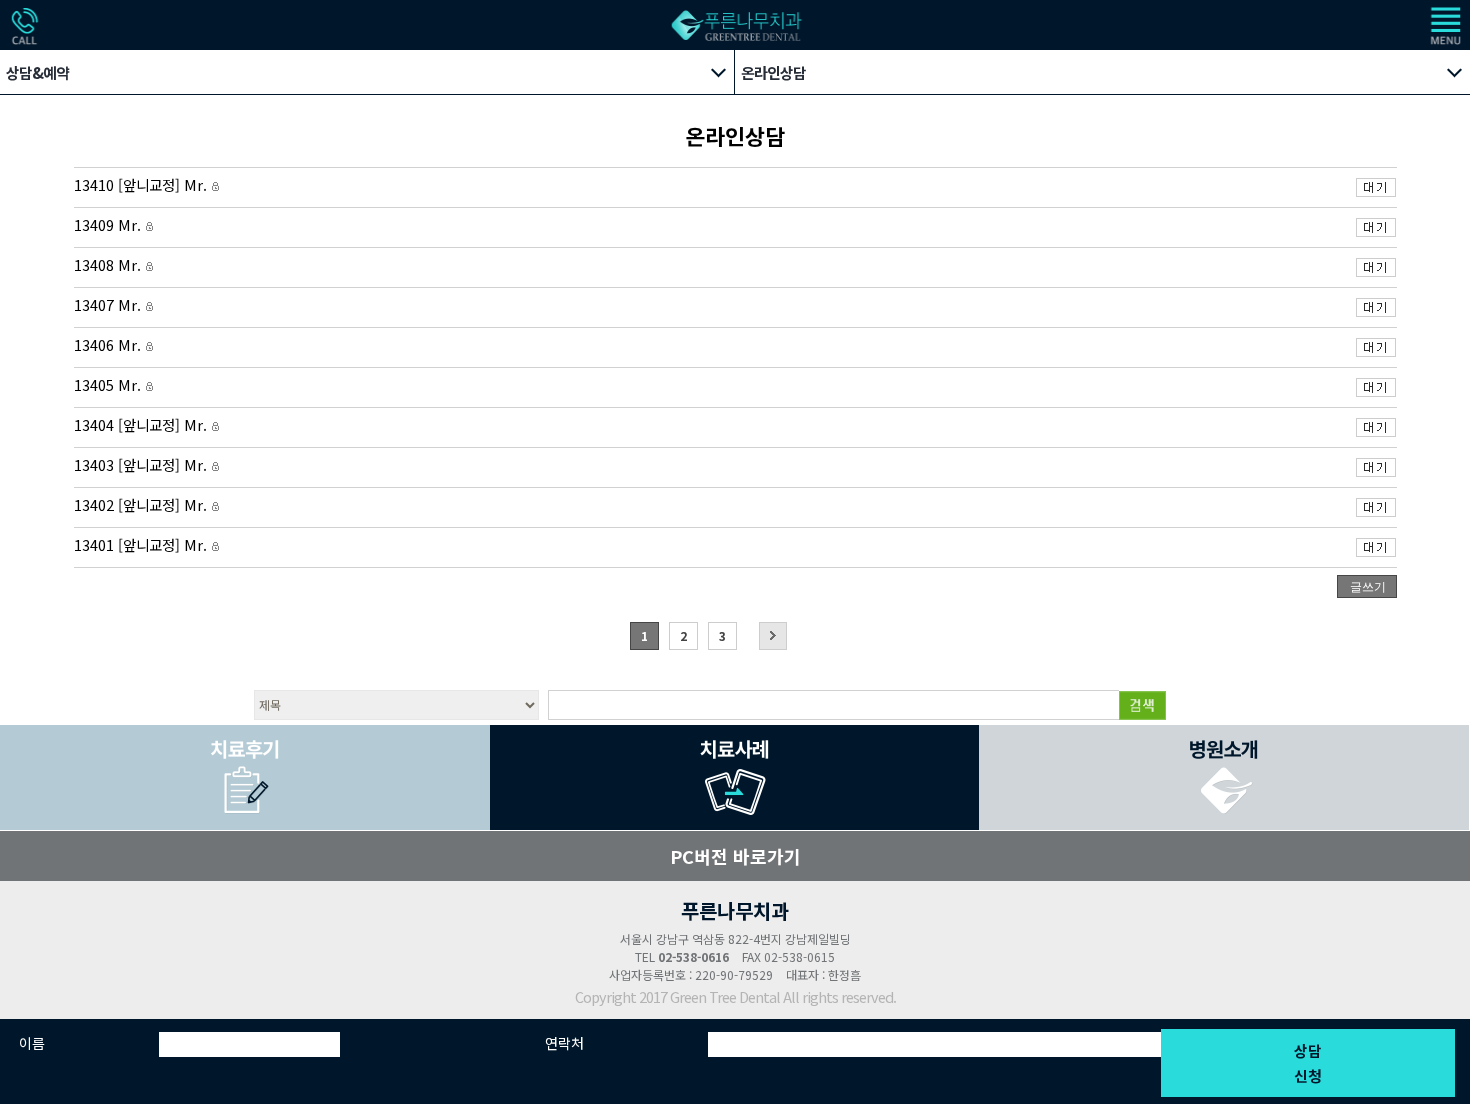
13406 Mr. (109, 345)
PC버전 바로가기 (735, 856)
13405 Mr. (109, 385)
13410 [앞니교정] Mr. (142, 185)
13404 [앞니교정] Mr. (142, 425)
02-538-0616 (693, 956)
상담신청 (1308, 1063)
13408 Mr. (109, 265)
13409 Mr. (109, 225)
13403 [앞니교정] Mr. (142, 465)
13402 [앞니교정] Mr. (142, 505)
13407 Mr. (109, 305)
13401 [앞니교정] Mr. (142, 545)
